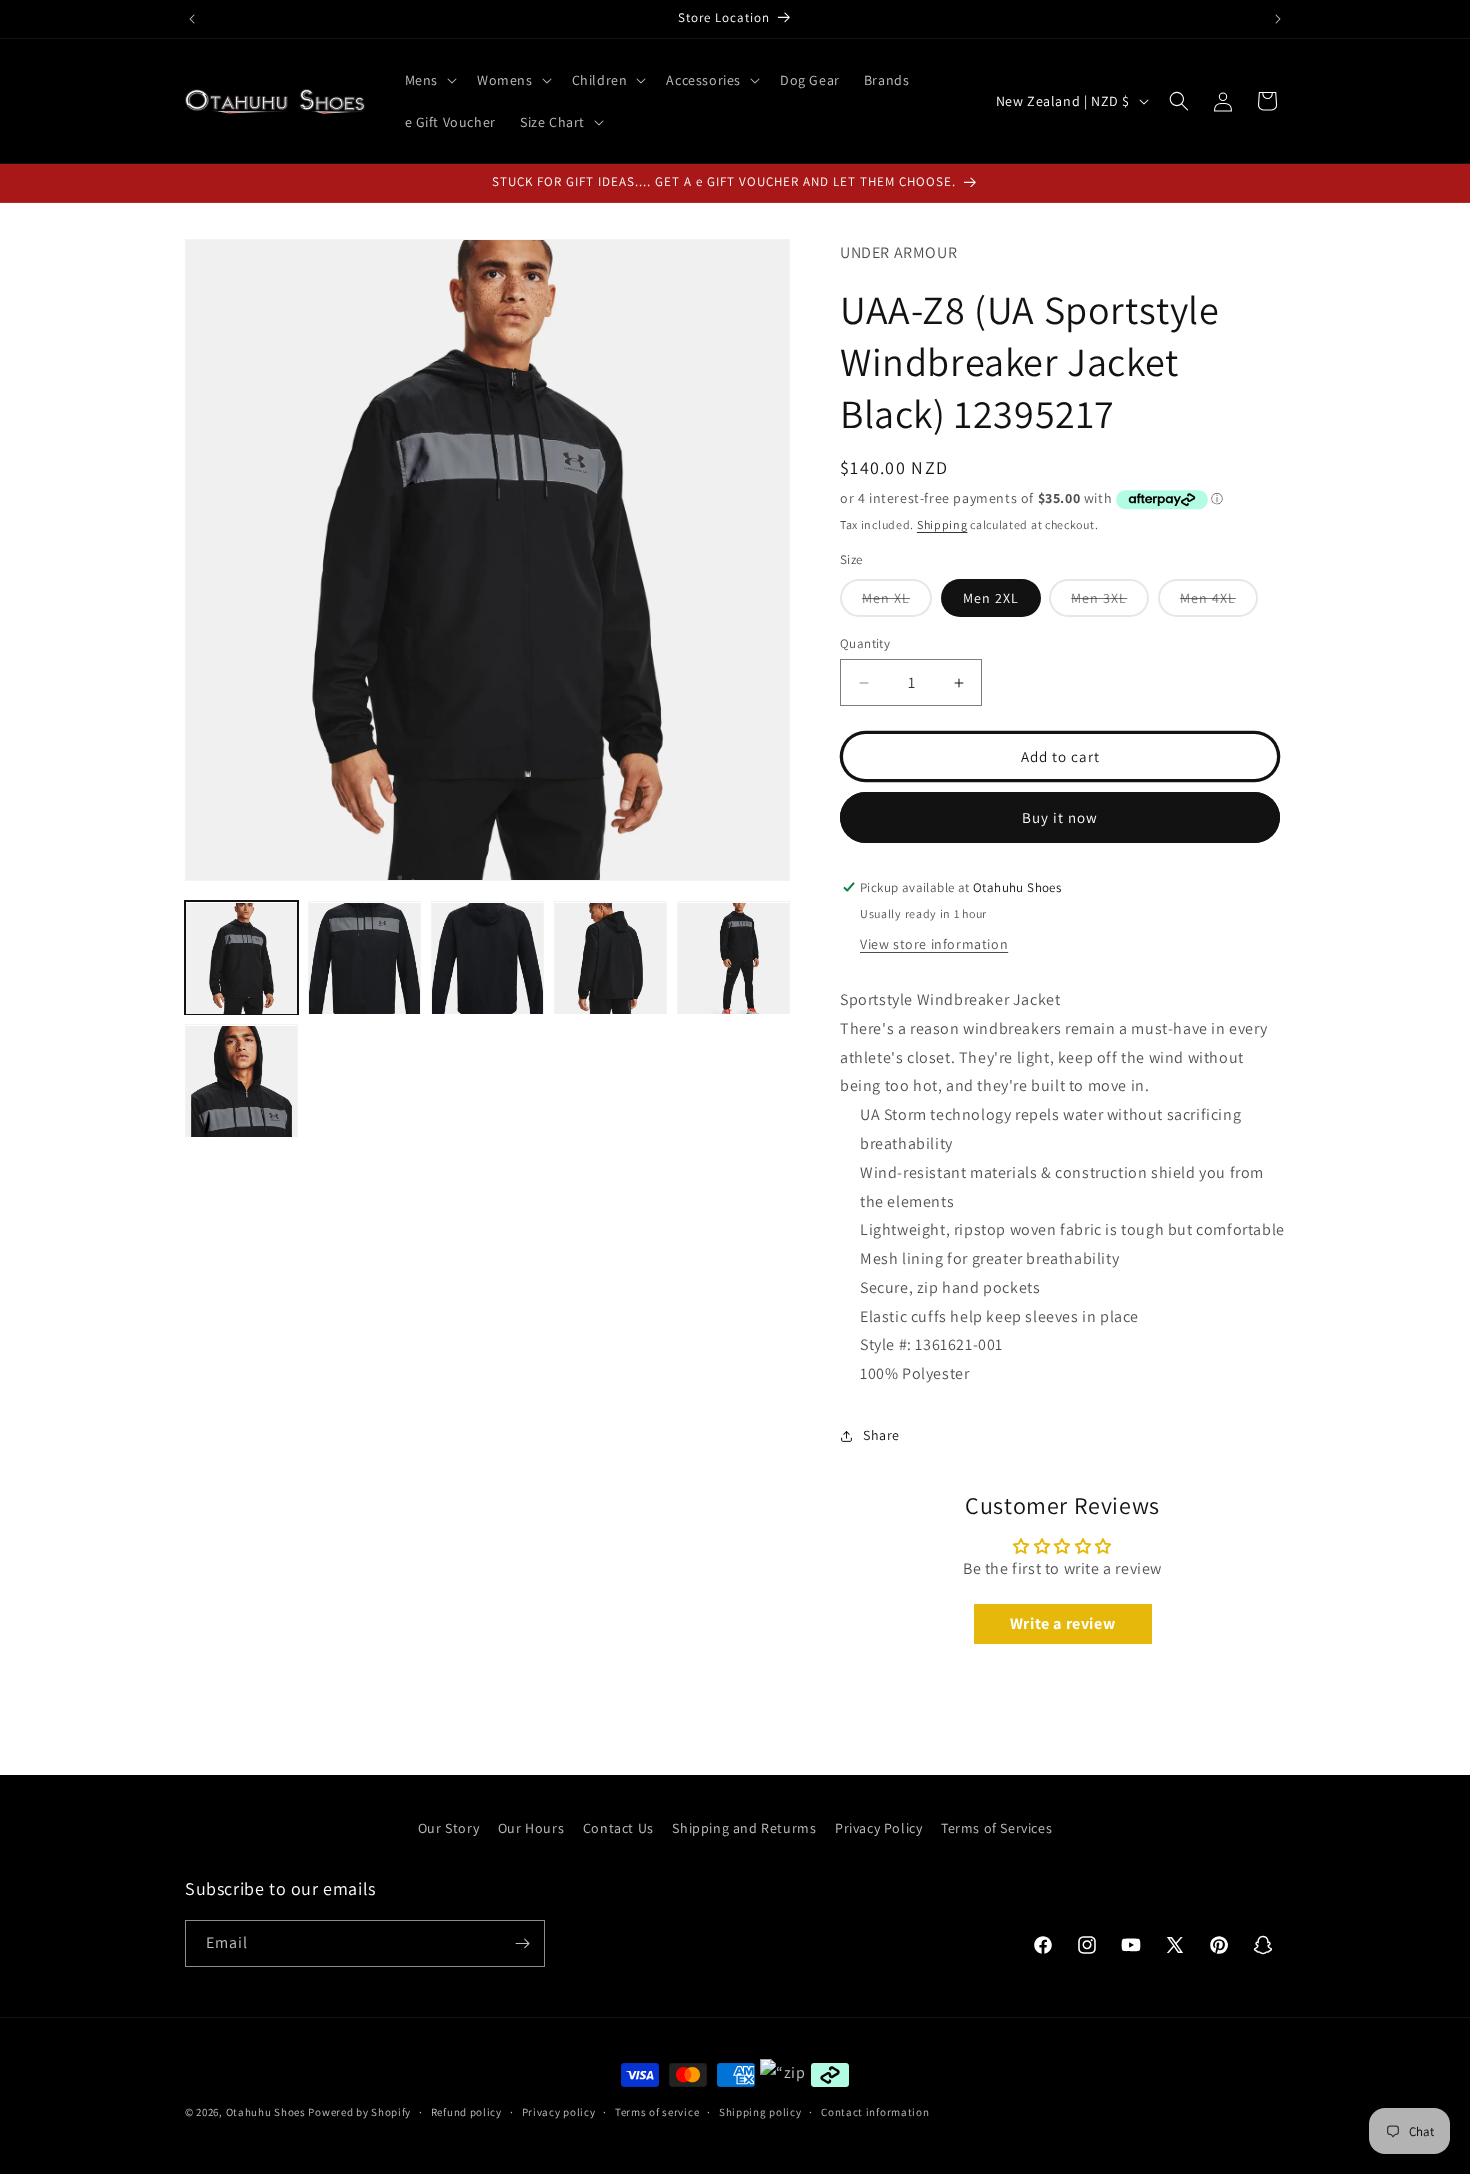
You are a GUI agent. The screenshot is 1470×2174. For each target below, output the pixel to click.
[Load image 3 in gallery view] (487, 958)
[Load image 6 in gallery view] (241, 1081)
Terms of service (657, 2112)
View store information (934, 944)
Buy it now (1060, 817)
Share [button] (881, 1435)
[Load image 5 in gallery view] (733, 958)
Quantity (865, 643)
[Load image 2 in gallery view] (364, 958)
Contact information (875, 2112)
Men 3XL (1110, 602)
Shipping (942, 524)
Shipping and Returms (744, 1828)
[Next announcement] (1278, 19)
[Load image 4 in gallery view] (610, 958)
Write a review (1062, 1623)
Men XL (897, 602)
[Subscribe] (522, 1943)
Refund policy (466, 2112)
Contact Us (618, 1828)
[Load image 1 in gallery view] (241, 958)
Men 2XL (991, 598)
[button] (429, 80)
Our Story (448, 1828)
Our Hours (531, 1828)
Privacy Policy (878, 1828)
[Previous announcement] (192, 19)
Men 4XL (1219, 602)
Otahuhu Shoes (266, 2112)
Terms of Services (996, 1828)
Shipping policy (760, 2112)
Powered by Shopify (359, 2112)
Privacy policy (559, 2112)
